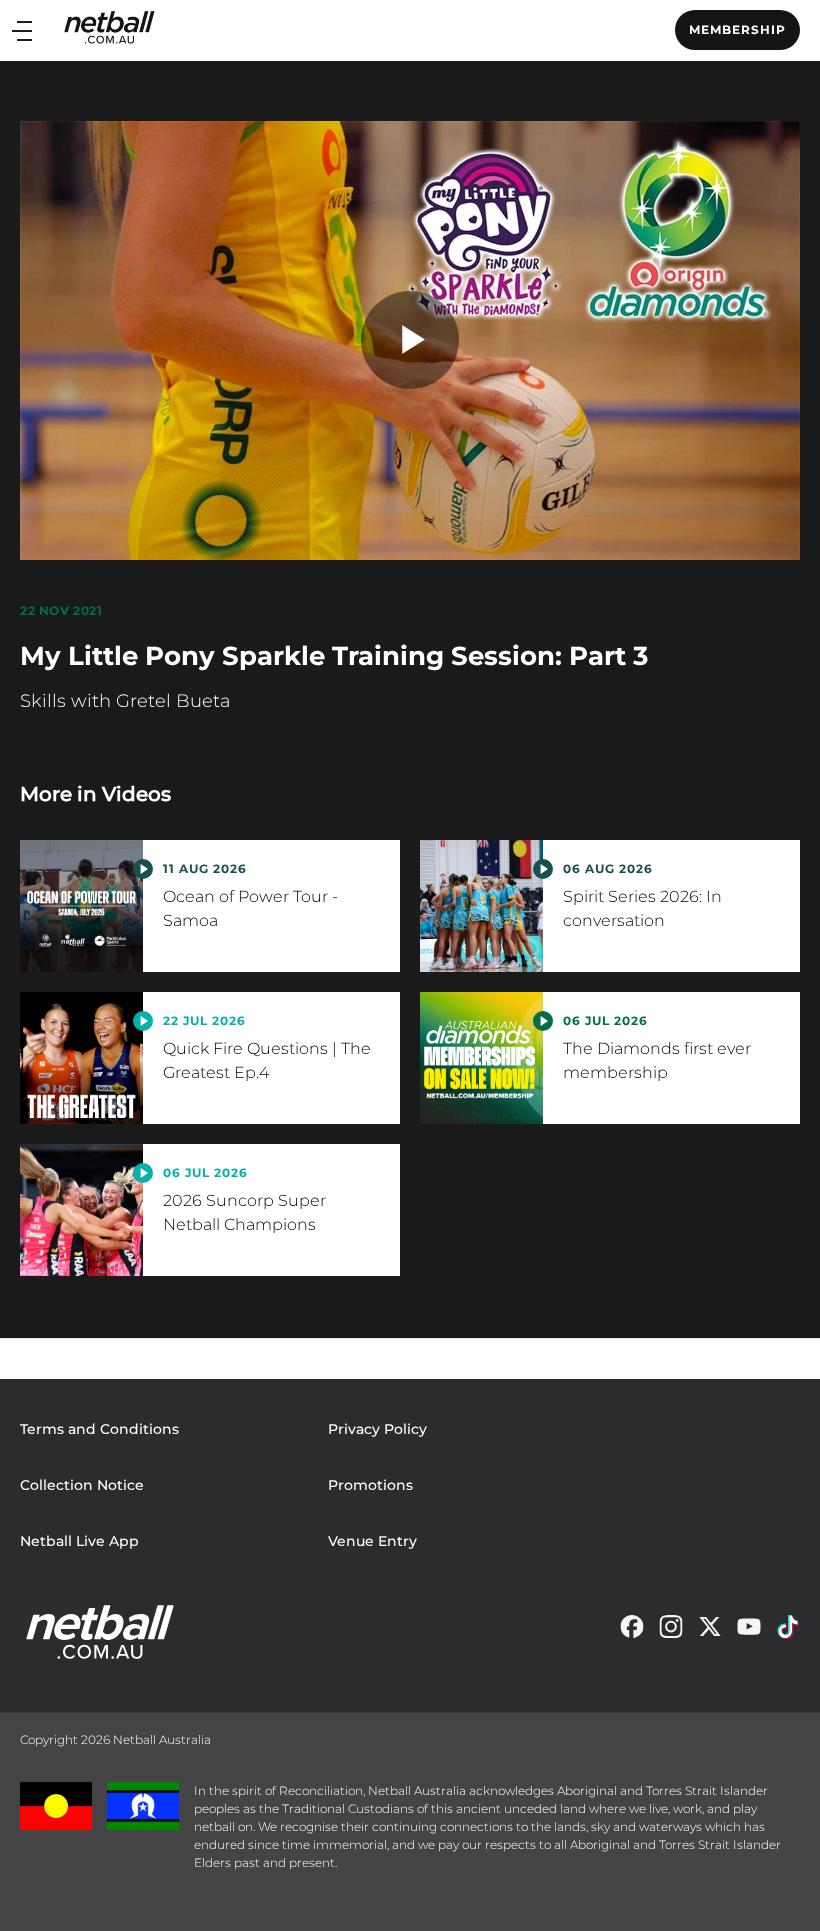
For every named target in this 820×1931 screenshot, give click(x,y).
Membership (737, 29)
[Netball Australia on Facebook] (632, 1632)
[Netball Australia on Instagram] (671, 1632)
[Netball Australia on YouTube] (749, 1632)
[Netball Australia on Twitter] (710, 1632)
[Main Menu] (22, 30)
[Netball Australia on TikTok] (788, 1632)
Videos (136, 794)
